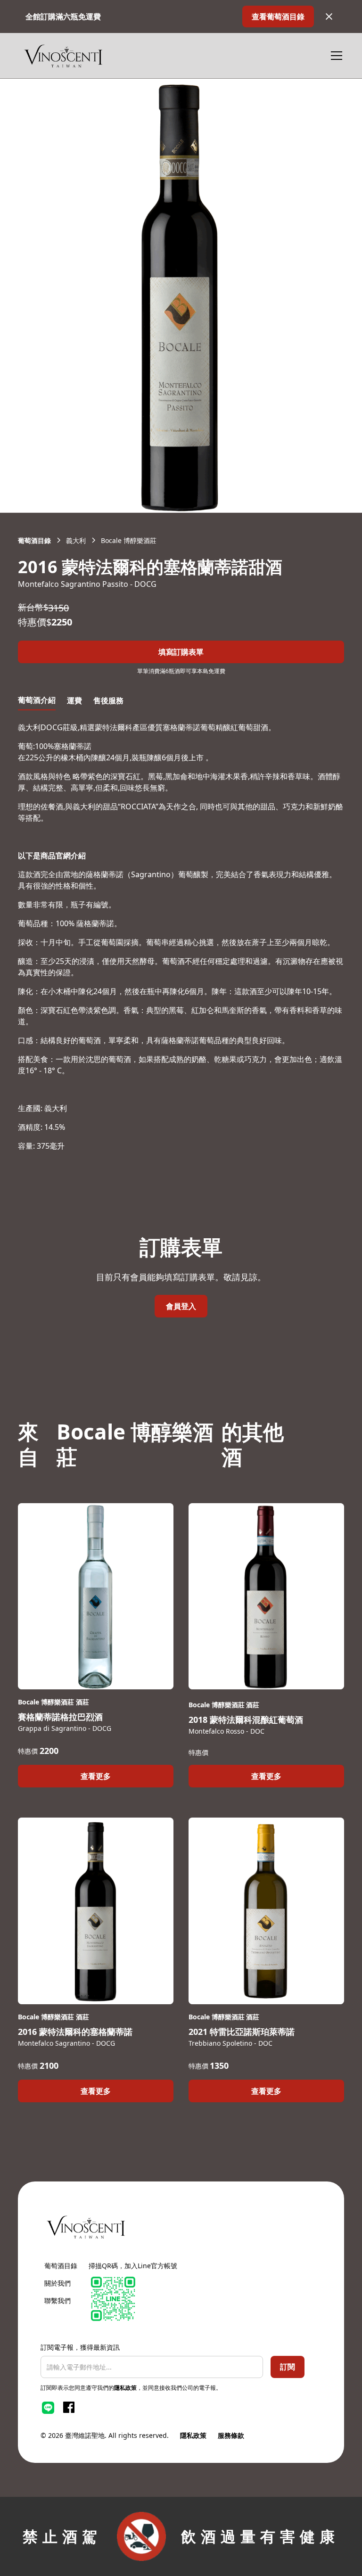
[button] (335, 56)
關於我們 (58, 2283)
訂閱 (288, 2367)
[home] (63, 56)
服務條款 (231, 2435)
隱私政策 (125, 2388)
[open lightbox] (181, 296)
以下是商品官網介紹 (52, 856)
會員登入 (181, 1306)
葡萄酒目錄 (61, 2266)
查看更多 (96, 1776)
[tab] (37, 700)
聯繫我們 (58, 2300)
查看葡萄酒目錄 (278, 16)
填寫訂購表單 (181, 652)
